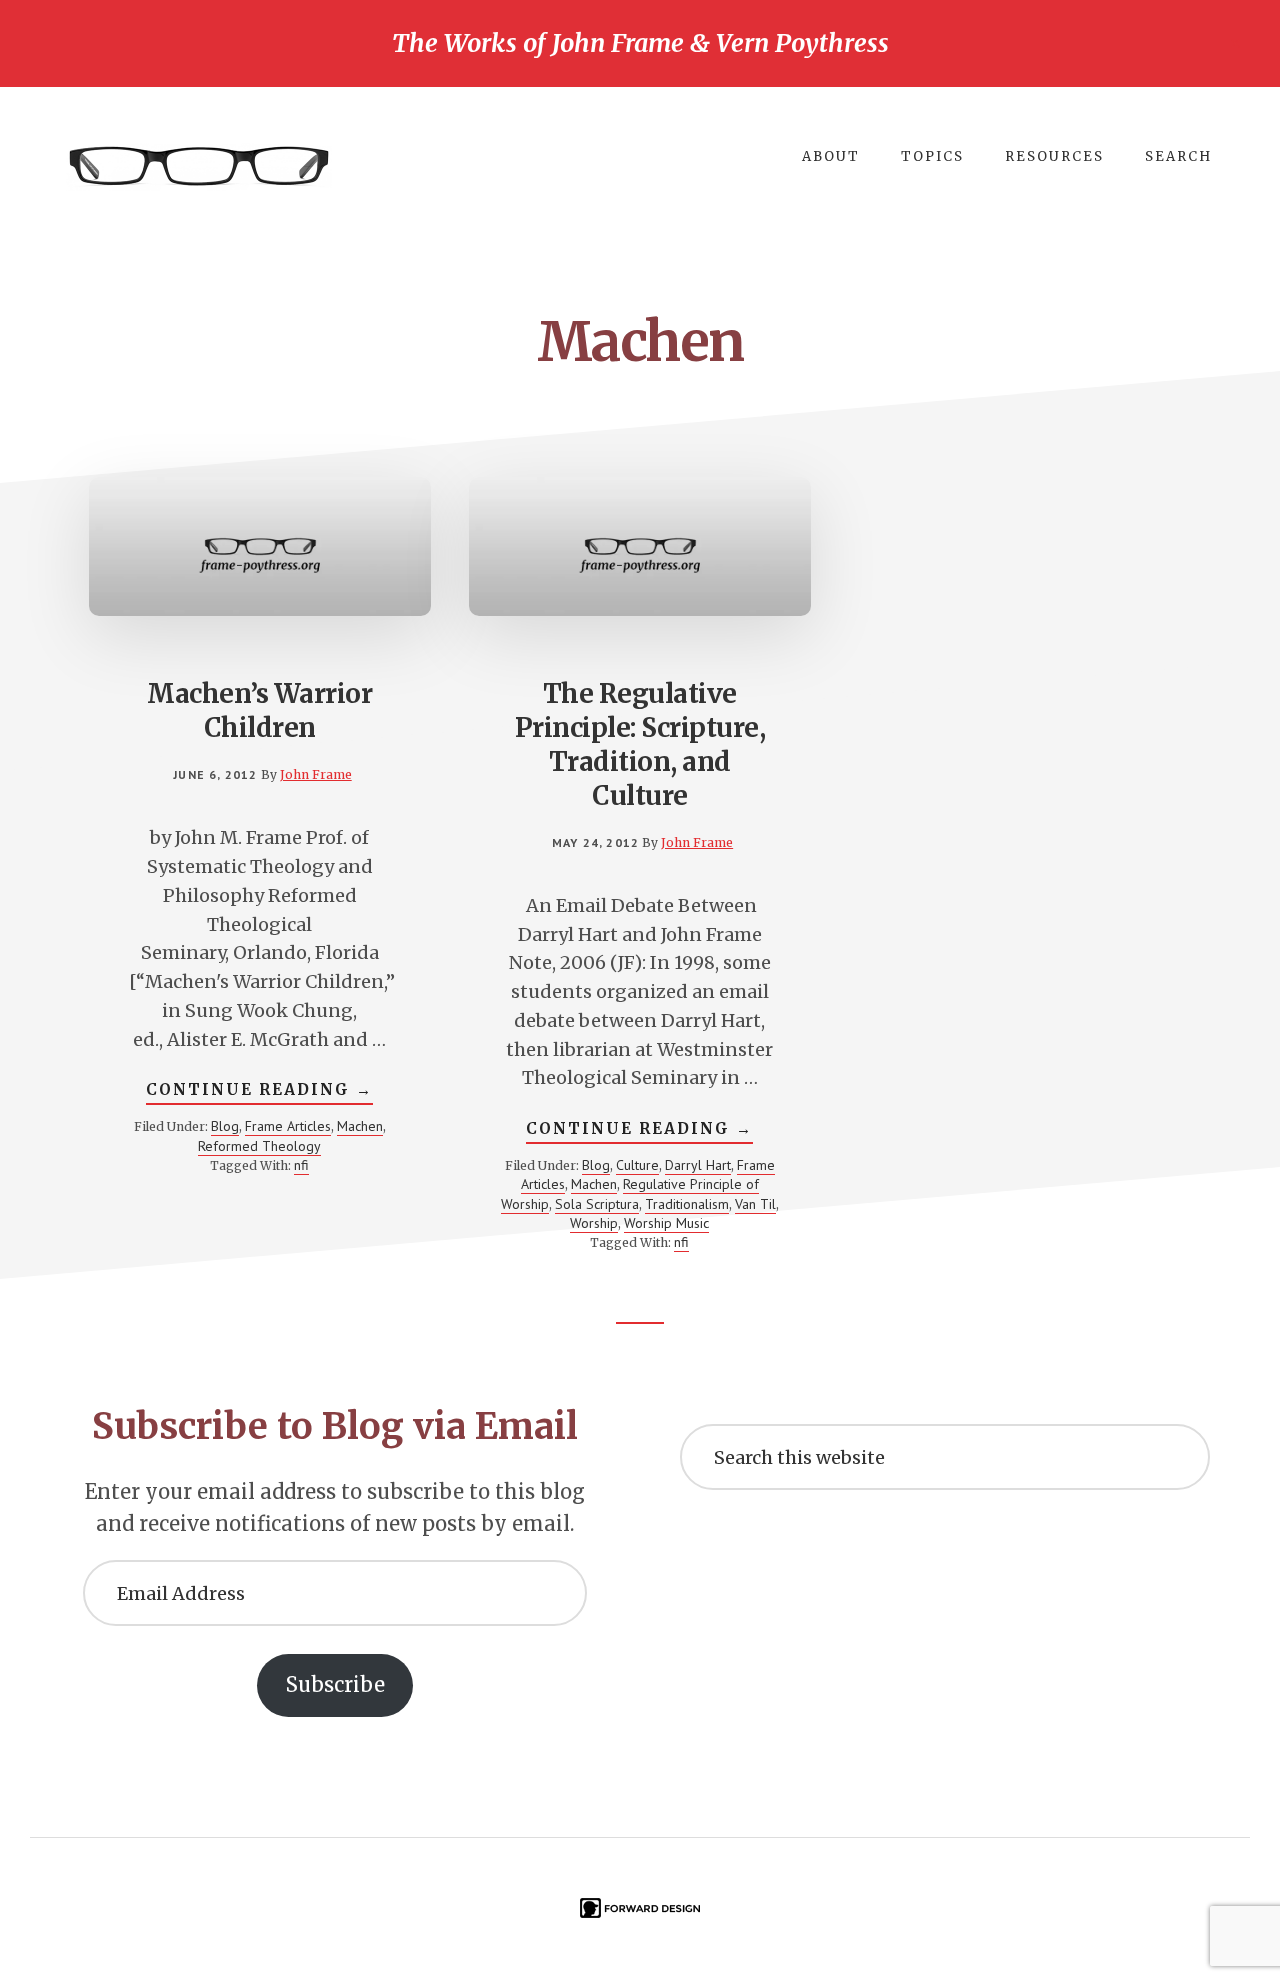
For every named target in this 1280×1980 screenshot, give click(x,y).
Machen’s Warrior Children (259, 710)
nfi (301, 1165)
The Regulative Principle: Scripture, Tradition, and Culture (640, 744)
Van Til (755, 1204)
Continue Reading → (259, 1092)
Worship (594, 1223)
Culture (637, 1165)
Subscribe (335, 1684)
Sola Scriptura (597, 1204)
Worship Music (666, 1223)
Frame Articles (288, 1126)
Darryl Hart (698, 1165)
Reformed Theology (259, 1146)
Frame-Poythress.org (200, 167)
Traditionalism (687, 1204)
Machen (360, 1126)
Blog (225, 1126)
